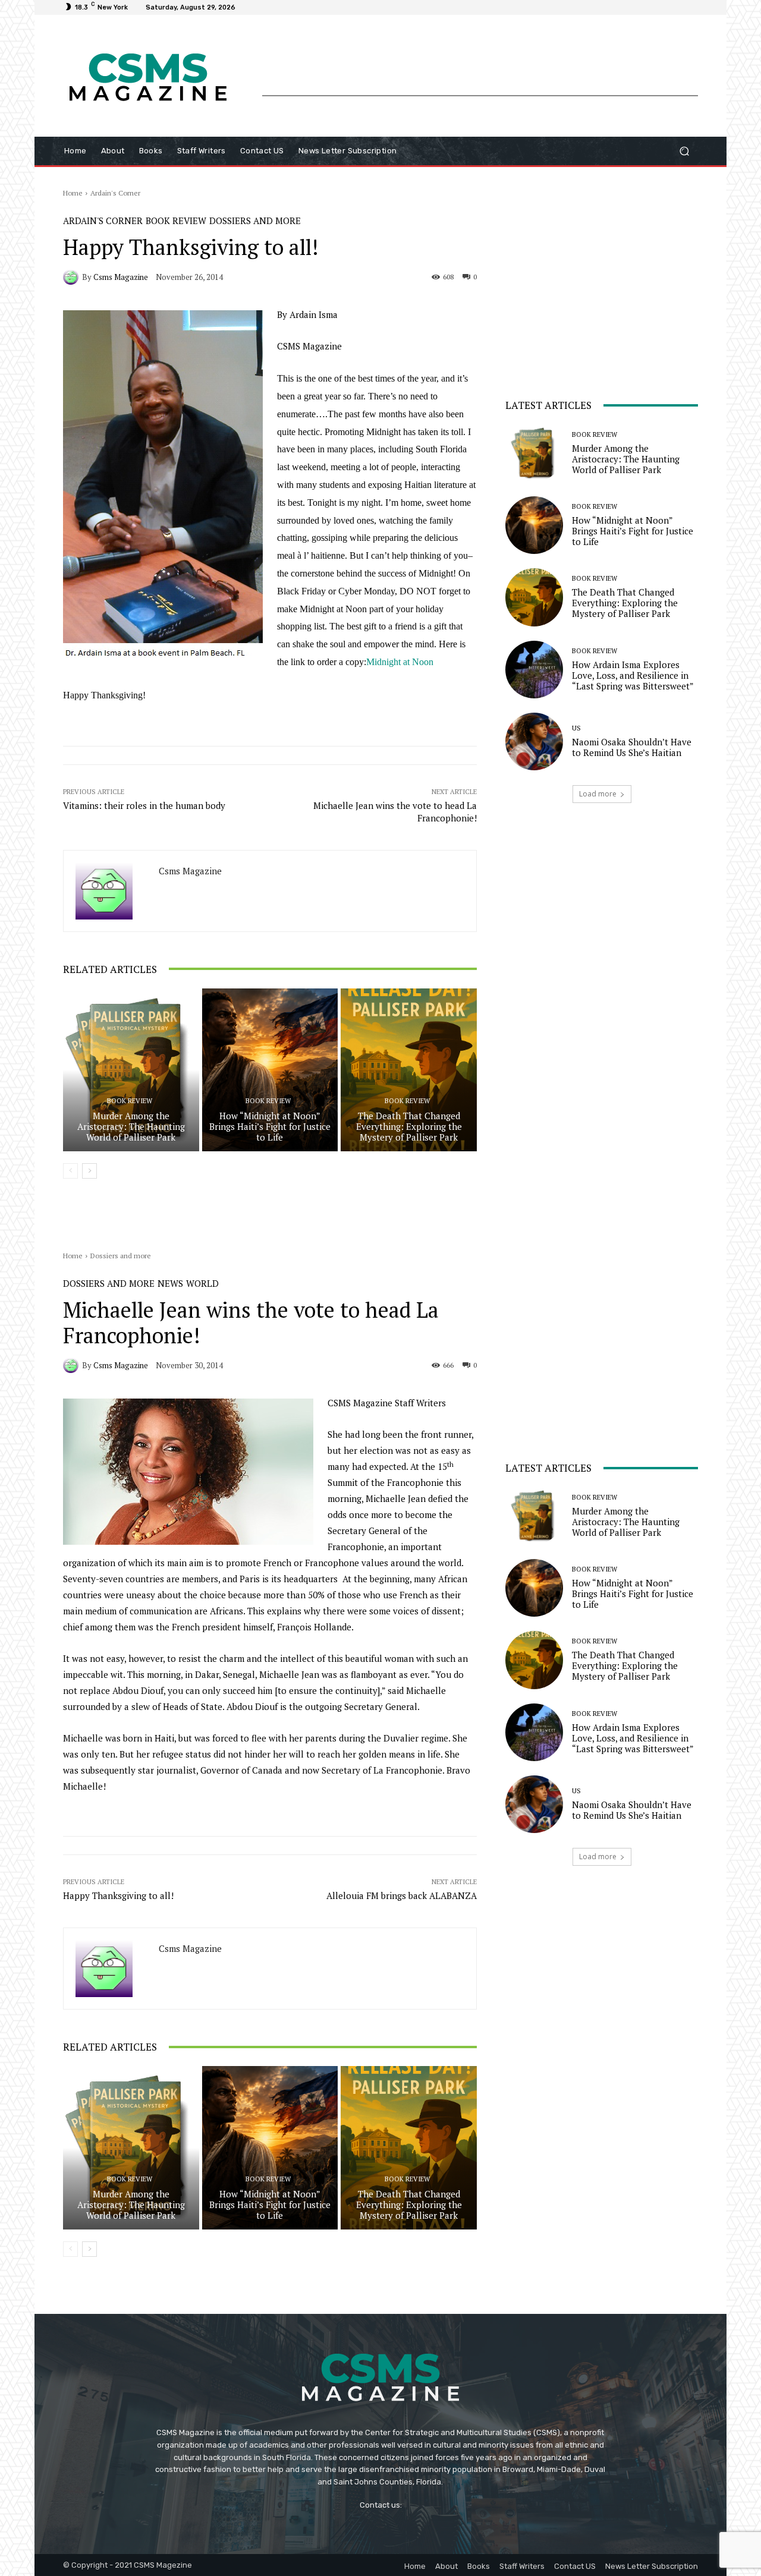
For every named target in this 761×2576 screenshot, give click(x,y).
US (576, 728)
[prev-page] (70, 1171)
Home (73, 193)
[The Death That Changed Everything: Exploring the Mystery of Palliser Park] (409, 1070)
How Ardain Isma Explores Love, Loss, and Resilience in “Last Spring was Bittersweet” (633, 675)
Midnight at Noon (400, 662)
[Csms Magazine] (73, 277)
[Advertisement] (480, 68)
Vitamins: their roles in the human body (144, 805)
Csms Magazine (121, 277)
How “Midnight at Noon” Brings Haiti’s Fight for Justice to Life (270, 1126)
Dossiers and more (255, 221)
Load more (598, 794)
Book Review (176, 221)
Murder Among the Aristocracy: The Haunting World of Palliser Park (131, 1126)
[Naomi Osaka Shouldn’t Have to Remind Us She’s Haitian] (534, 741)
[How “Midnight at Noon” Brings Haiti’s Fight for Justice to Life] (270, 1070)
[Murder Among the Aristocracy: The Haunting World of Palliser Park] (131, 1070)
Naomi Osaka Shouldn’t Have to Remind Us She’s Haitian (632, 747)
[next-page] (89, 1171)
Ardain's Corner (115, 193)
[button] (684, 151)
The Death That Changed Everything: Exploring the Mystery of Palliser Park (409, 1126)
